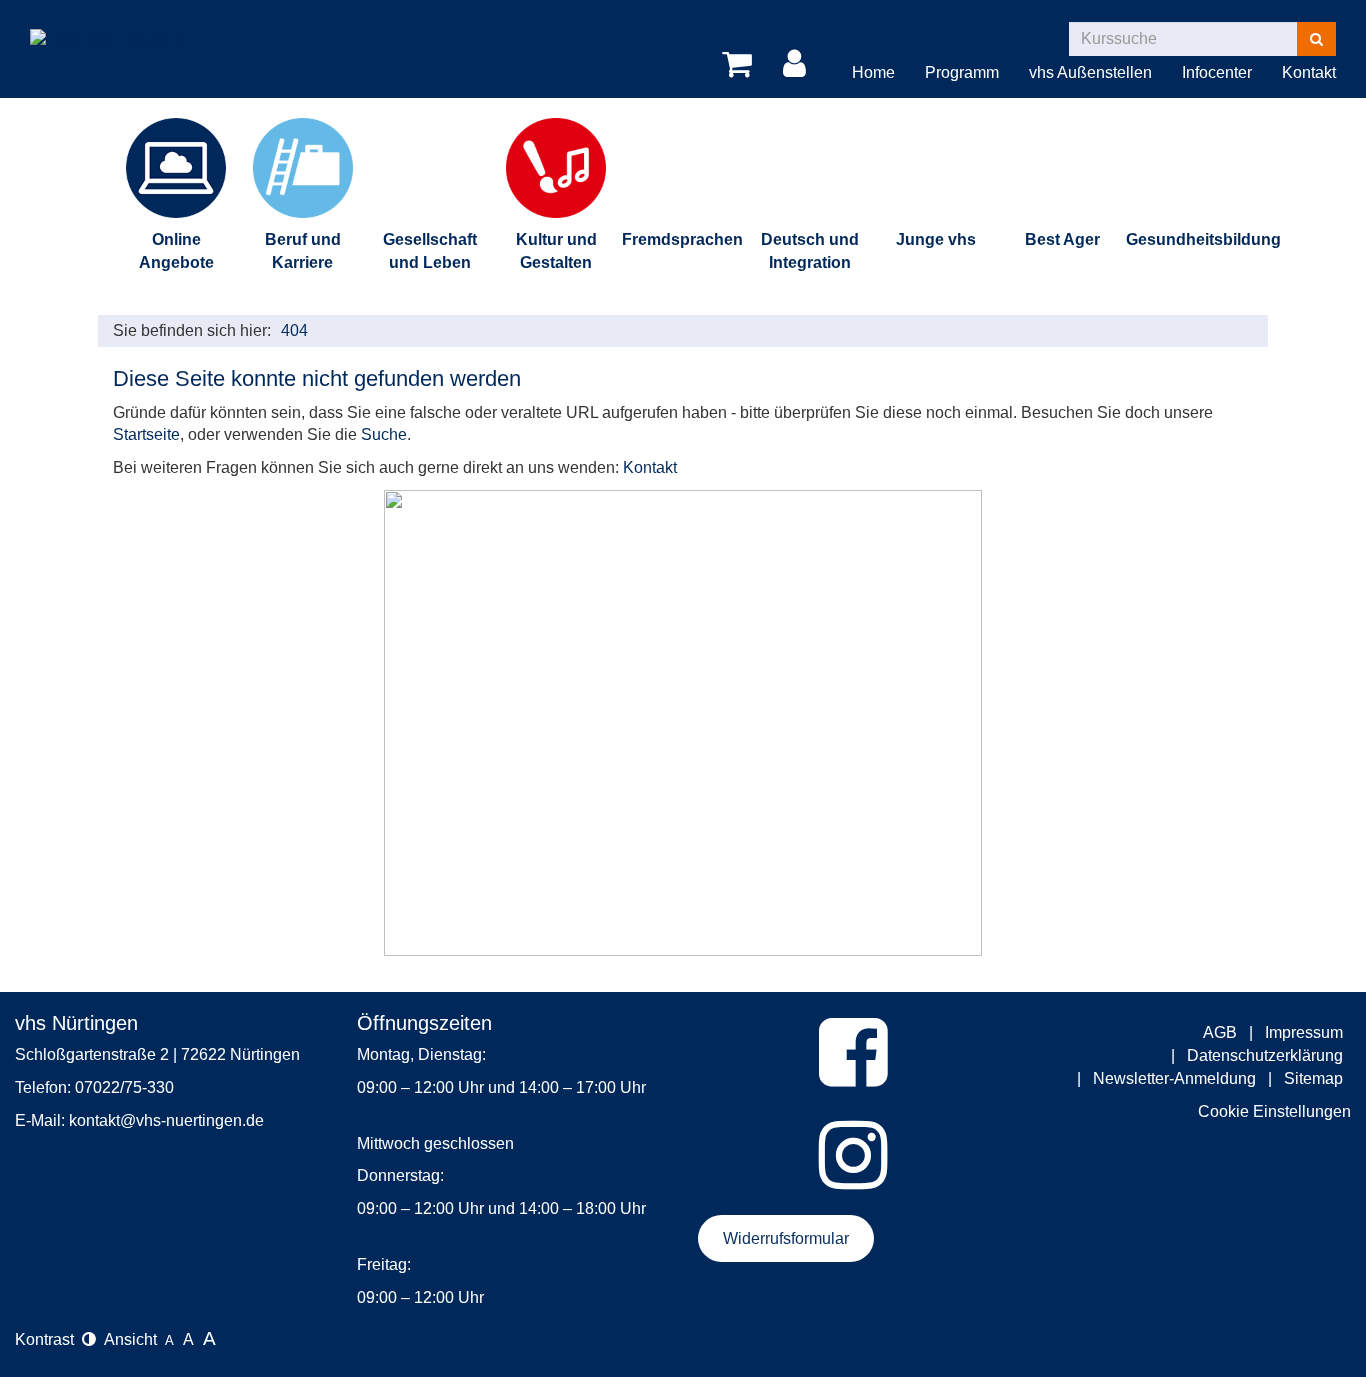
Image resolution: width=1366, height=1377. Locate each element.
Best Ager (1062, 239)
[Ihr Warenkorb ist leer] (740, 65)
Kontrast (48, 1339)
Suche (384, 434)
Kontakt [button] (1309, 72)
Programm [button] (962, 72)
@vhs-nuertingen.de (192, 1120)
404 (294, 330)
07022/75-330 (124, 1087)
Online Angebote (176, 251)
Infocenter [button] (1217, 72)
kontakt (94, 1120)
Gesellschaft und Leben (430, 251)
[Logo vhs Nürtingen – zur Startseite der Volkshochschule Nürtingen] (107, 24)
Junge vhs (936, 239)
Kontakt (650, 467)
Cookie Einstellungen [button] (1274, 1111)
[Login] (798, 65)
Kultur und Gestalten (556, 251)
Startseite (146, 434)
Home (873, 72)
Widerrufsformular (786, 1238)
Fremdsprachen (682, 239)
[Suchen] (1316, 39)
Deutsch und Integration (810, 251)
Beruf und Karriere (303, 251)
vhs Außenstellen (1090, 72)
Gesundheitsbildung (1189, 239)
